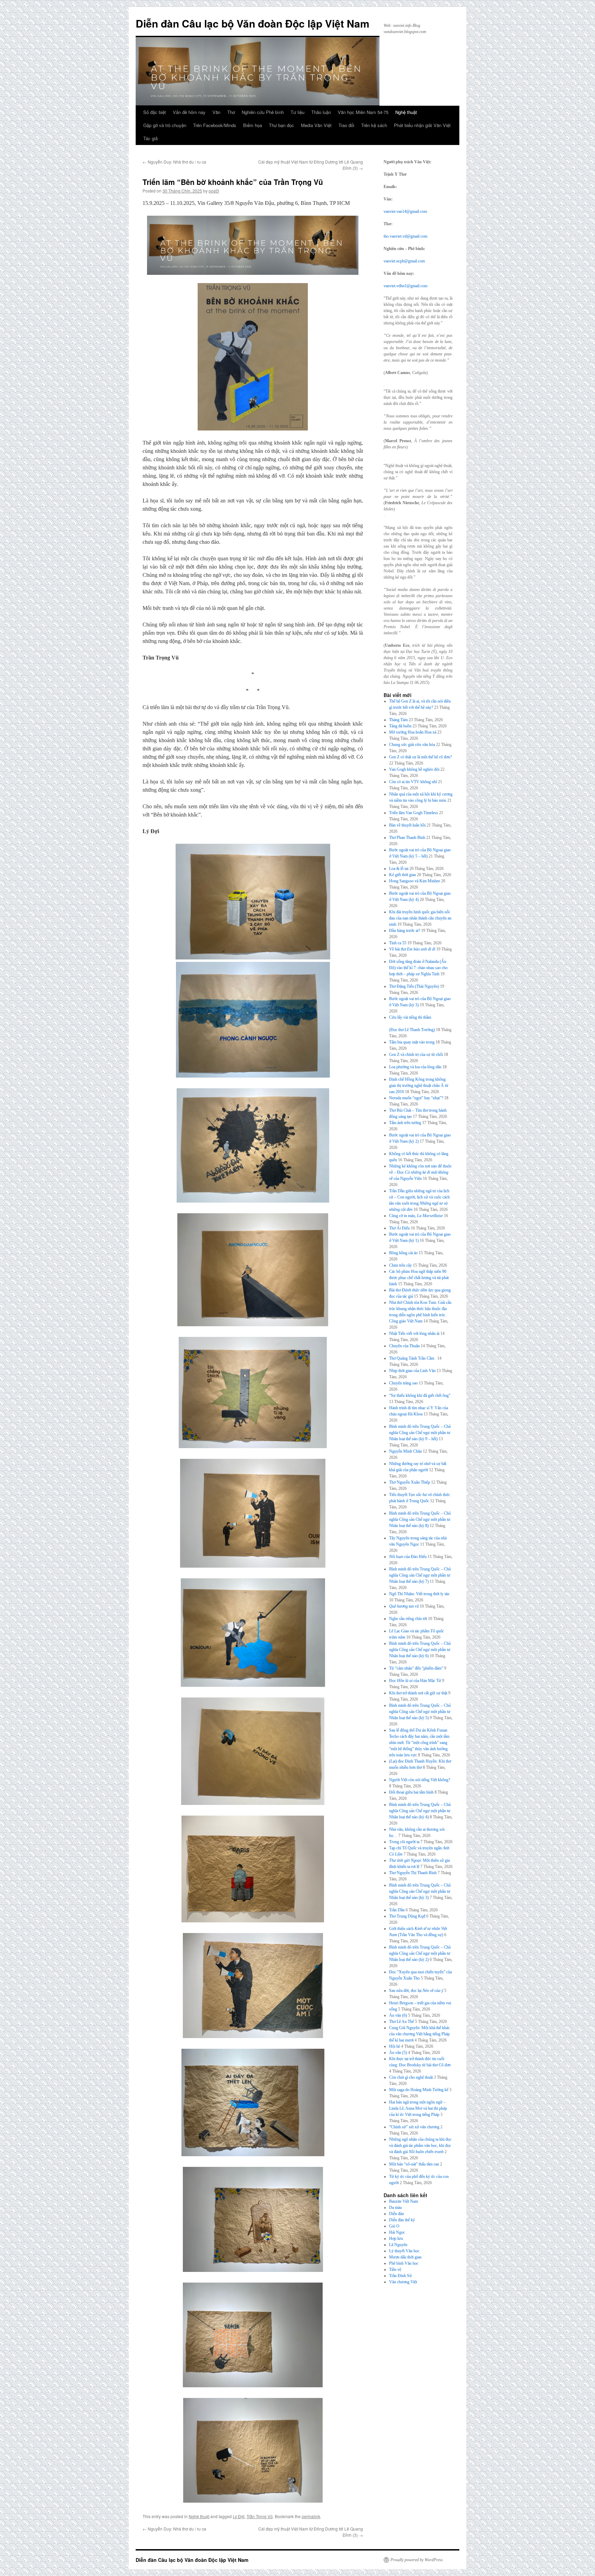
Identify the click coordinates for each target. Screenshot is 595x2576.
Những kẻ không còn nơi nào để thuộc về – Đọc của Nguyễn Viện (420, 1172)
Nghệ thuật (406, 112)
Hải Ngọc (397, 2232)
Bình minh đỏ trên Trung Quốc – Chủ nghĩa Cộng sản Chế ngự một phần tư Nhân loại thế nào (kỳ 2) (420, 1953)
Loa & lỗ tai (399, 869)
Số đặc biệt (155, 112)
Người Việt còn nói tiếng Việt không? (420, 1780)
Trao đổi (346, 125)
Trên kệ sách (374, 125)
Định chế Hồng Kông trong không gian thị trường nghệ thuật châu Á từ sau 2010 (419, 1086)
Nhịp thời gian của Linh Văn (412, 1371)
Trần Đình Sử (400, 2276)
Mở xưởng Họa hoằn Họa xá (413, 732)
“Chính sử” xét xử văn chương (414, 2127)
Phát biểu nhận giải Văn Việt (422, 125)
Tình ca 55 (398, 943)
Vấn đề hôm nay (189, 112)
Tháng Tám (398, 720)
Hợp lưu (396, 2239)
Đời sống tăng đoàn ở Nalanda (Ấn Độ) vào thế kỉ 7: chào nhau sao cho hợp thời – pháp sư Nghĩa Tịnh (418, 968)
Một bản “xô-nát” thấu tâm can (414, 2164)
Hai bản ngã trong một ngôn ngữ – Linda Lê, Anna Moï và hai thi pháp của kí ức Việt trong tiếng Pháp (418, 2108)
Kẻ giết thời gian (403, 875)
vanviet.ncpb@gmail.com (404, 261)
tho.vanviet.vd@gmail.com (405, 236)
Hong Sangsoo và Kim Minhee (415, 881)
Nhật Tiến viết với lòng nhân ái (414, 1333)
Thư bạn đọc (281, 125)
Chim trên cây (400, 1265)
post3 (214, 191)
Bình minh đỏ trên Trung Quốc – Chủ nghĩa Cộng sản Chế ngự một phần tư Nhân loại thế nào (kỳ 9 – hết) (420, 1433)
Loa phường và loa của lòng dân (415, 1067)
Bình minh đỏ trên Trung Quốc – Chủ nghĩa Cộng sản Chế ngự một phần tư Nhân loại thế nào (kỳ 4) (420, 1811)
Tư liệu (297, 112)
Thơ (231, 112)
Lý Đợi (239, 2516)
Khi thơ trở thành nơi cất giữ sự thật (418, 1693)
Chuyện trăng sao (403, 1383)
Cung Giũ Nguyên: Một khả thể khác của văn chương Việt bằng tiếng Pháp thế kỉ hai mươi (419, 2034)
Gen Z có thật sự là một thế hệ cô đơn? (420, 757)
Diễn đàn (396, 2214)
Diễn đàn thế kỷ (402, 2220)
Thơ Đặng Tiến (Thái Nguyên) (414, 986)
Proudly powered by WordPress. (417, 2560)
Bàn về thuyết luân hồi (407, 825)
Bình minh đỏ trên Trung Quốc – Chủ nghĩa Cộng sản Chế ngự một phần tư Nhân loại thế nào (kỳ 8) (420, 1519)
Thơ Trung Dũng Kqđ (407, 1916)
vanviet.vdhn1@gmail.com (405, 286)
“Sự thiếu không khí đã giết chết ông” (420, 1395)
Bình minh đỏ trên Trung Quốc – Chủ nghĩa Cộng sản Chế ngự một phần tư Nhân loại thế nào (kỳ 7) (420, 1575)
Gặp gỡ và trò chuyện (165, 125)
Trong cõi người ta (404, 1842)
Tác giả (150, 138)
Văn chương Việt (403, 2282)
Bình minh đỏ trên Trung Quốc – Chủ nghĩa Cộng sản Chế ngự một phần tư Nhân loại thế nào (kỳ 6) (420, 1650)
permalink (311, 2516)
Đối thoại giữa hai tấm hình (411, 1792)
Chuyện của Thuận (404, 1346)
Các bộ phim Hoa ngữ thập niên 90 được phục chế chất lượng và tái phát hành (419, 1278)
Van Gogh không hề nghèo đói (414, 769)
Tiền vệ (395, 2269)
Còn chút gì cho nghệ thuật (411, 2077)
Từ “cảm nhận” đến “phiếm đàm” (416, 1668)
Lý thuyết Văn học (404, 2251)
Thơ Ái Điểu (399, 1228)
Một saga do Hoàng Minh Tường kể (419, 2090)
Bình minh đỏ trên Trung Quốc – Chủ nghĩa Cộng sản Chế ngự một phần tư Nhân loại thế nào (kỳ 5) (420, 1712)
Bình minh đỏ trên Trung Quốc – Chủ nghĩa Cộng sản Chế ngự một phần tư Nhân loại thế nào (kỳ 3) (420, 1891)
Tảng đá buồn (400, 726)
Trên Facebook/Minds (215, 125)
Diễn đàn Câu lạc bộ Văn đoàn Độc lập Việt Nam (253, 23)
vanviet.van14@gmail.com (405, 211)
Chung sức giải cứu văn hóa (412, 745)
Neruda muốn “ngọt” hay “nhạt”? (416, 1098)
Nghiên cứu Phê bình (263, 112)
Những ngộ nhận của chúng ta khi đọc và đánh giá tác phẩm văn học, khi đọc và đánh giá (420, 2146)
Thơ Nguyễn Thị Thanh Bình (413, 1873)
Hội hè (395, 2046)
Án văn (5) (398, 2053)
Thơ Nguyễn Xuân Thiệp (410, 1482)
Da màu (395, 2208)
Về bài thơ (412, 949)
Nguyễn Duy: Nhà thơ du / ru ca (174, 162)
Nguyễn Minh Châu (405, 1451)
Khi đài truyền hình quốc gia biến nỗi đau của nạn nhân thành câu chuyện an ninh (420, 918)
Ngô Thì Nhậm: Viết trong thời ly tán (419, 1594)
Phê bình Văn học (404, 2263)
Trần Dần (397, 1910)
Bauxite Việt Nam (404, 2201)
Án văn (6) (398, 2015)
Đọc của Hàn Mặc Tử (415, 1681)
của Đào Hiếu (408, 1557)
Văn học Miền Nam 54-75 (363, 112)
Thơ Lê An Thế (401, 2022)
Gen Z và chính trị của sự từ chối (416, 1055)
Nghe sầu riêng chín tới (408, 1619)
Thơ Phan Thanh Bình (407, 838)
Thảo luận (321, 112)
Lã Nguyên (398, 2245)
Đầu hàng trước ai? (405, 931)
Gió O (394, 2226)
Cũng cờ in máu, (416, 1216)
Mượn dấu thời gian (405, 2257)
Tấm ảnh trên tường (405, 1123)
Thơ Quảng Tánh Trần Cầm (413, 1358)
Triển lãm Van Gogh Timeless (414, 813)
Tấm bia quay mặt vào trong (412, 1042)
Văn (216, 112)
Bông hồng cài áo (403, 1253)
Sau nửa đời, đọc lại (416, 1991)
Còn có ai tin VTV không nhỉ (413, 782)
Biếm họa (253, 125)
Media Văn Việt (316, 125)
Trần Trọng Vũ (260, 2516)
